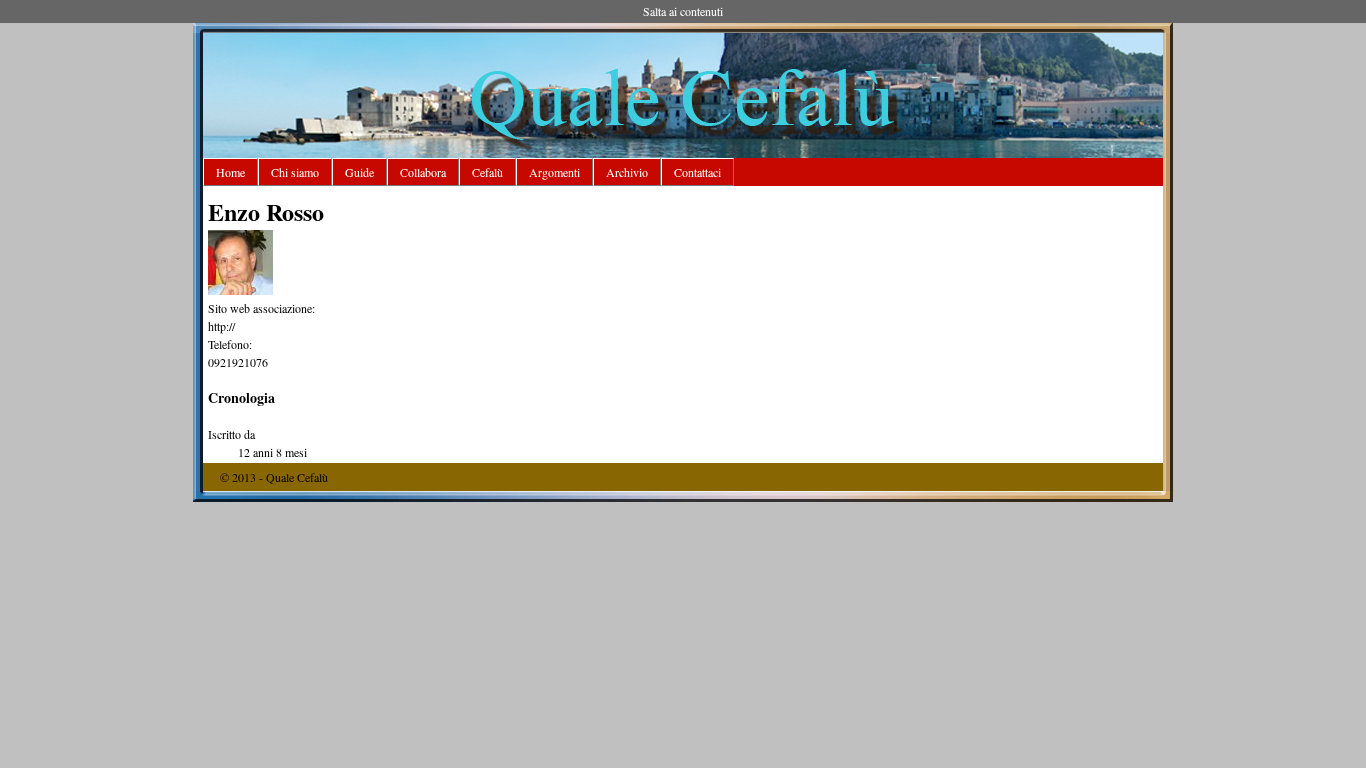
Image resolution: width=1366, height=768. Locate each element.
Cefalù (487, 172)
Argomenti (554, 172)
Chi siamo (295, 172)
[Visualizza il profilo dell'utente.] (240, 290)
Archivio (627, 172)
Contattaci (697, 172)
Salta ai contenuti (683, 11)
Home (230, 172)
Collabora (423, 172)
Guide (359, 172)
